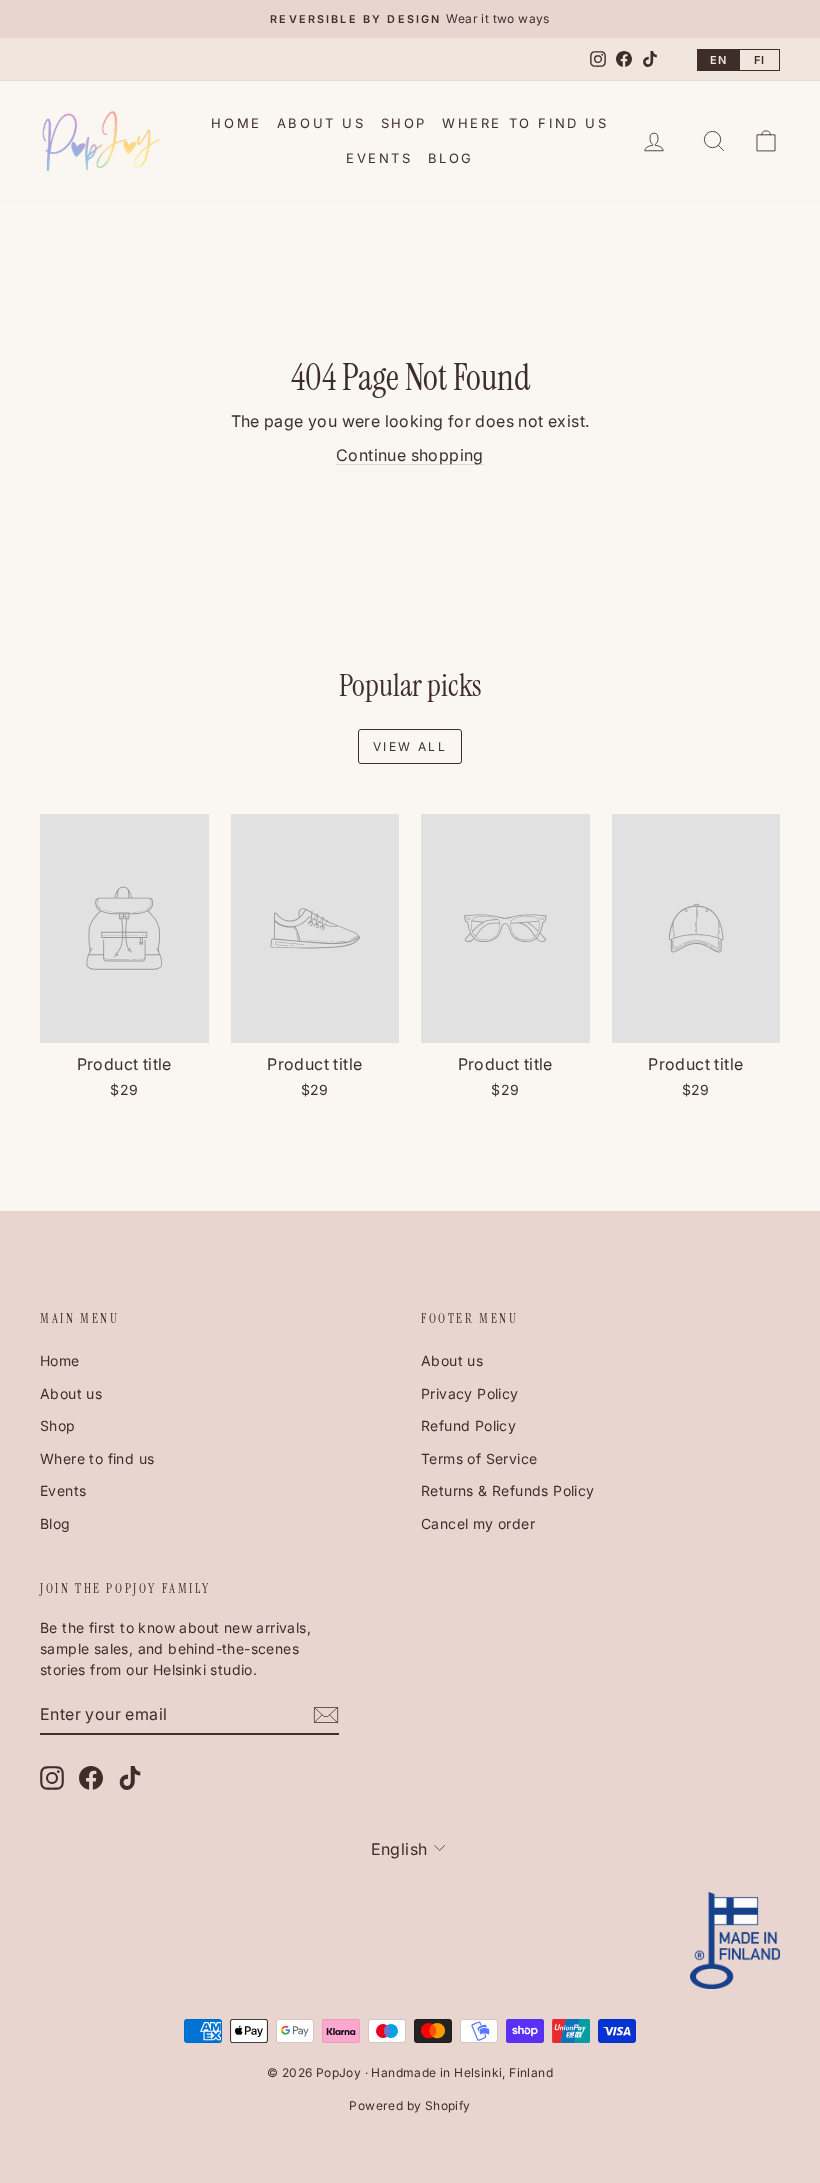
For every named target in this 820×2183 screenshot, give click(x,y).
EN (718, 60)
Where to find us (525, 123)
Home (236, 123)
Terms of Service (479, 1458)
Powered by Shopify (409, 2105)
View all (410, 746)
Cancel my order (478, 1523)
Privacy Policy (470, 1393)
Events (379, 158)
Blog (451, 158)
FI (759, 60)
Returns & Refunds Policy (508, 1490)
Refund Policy (468, 1425)
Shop (404, 123)
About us (321, 123)
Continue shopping (410, 455)
